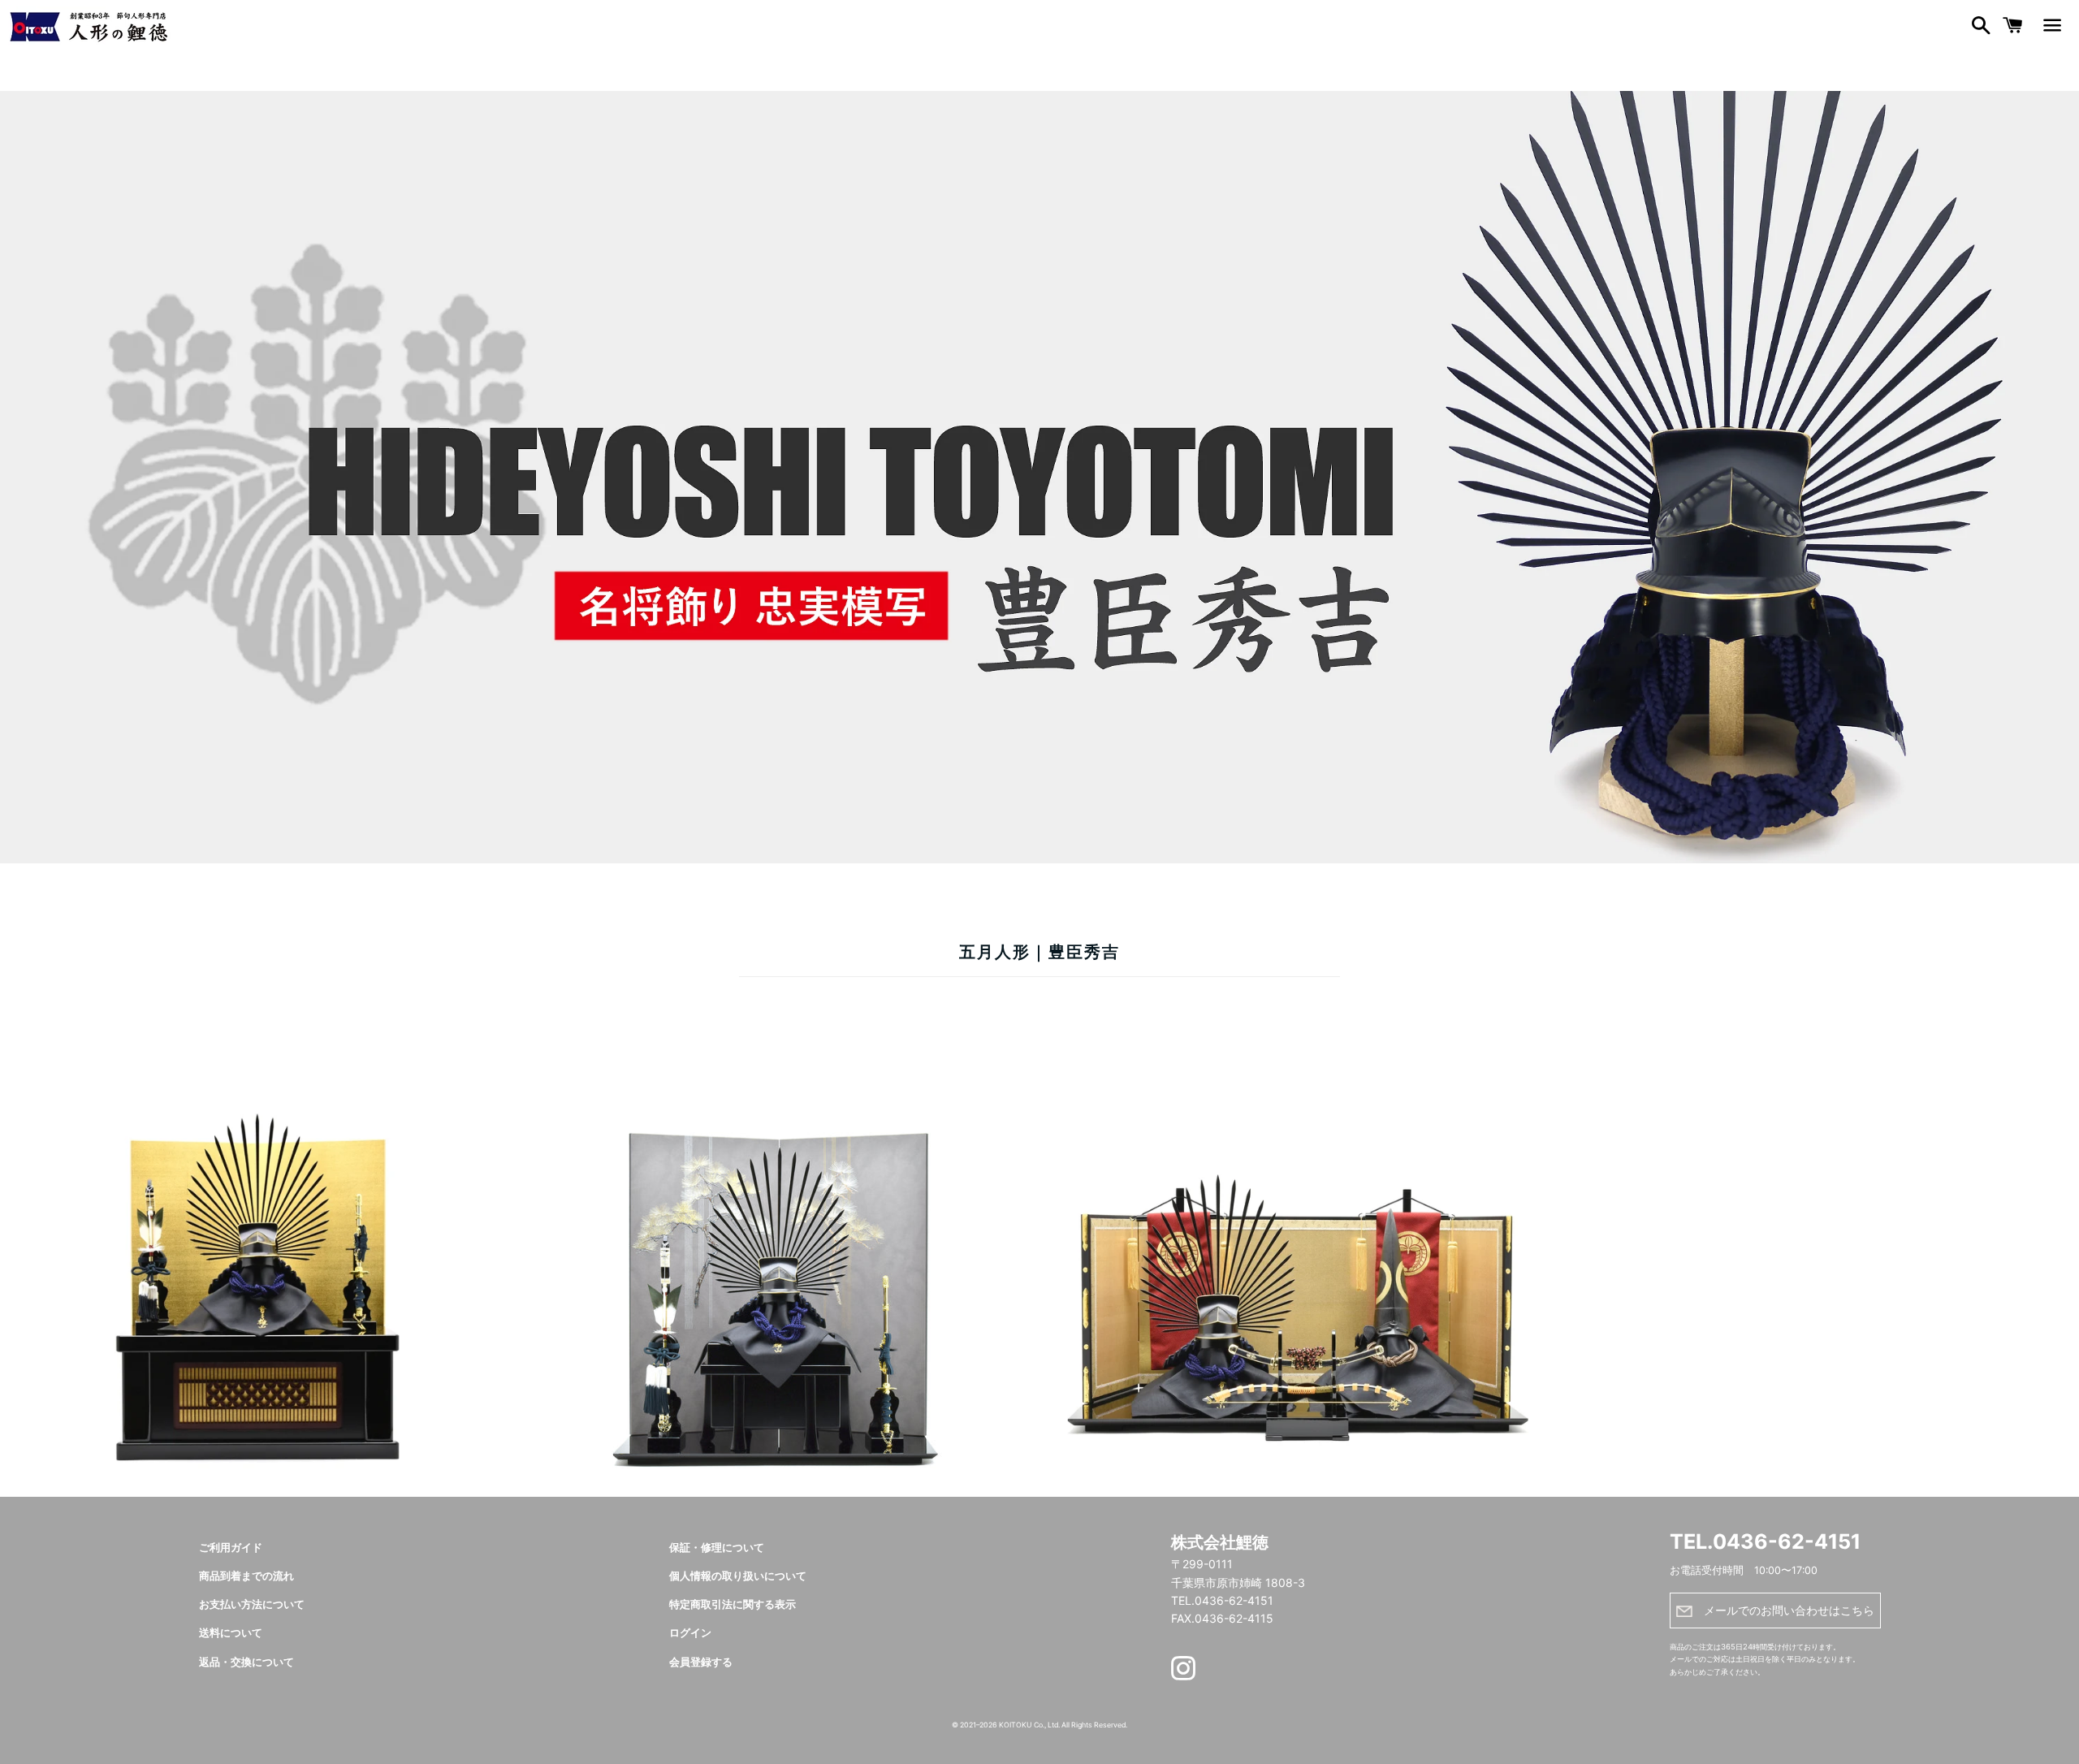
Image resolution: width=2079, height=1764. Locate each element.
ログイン (690, 1633)
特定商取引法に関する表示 (733, 1604)
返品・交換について (246, 1662)
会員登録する (701, 1662)
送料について (231, 1633)
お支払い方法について (252, 1604)
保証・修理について (717, 1548)
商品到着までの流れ (246, 1576)
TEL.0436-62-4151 (1765, 1541)
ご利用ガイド (231, 1548)
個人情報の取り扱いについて (738, 1576)
